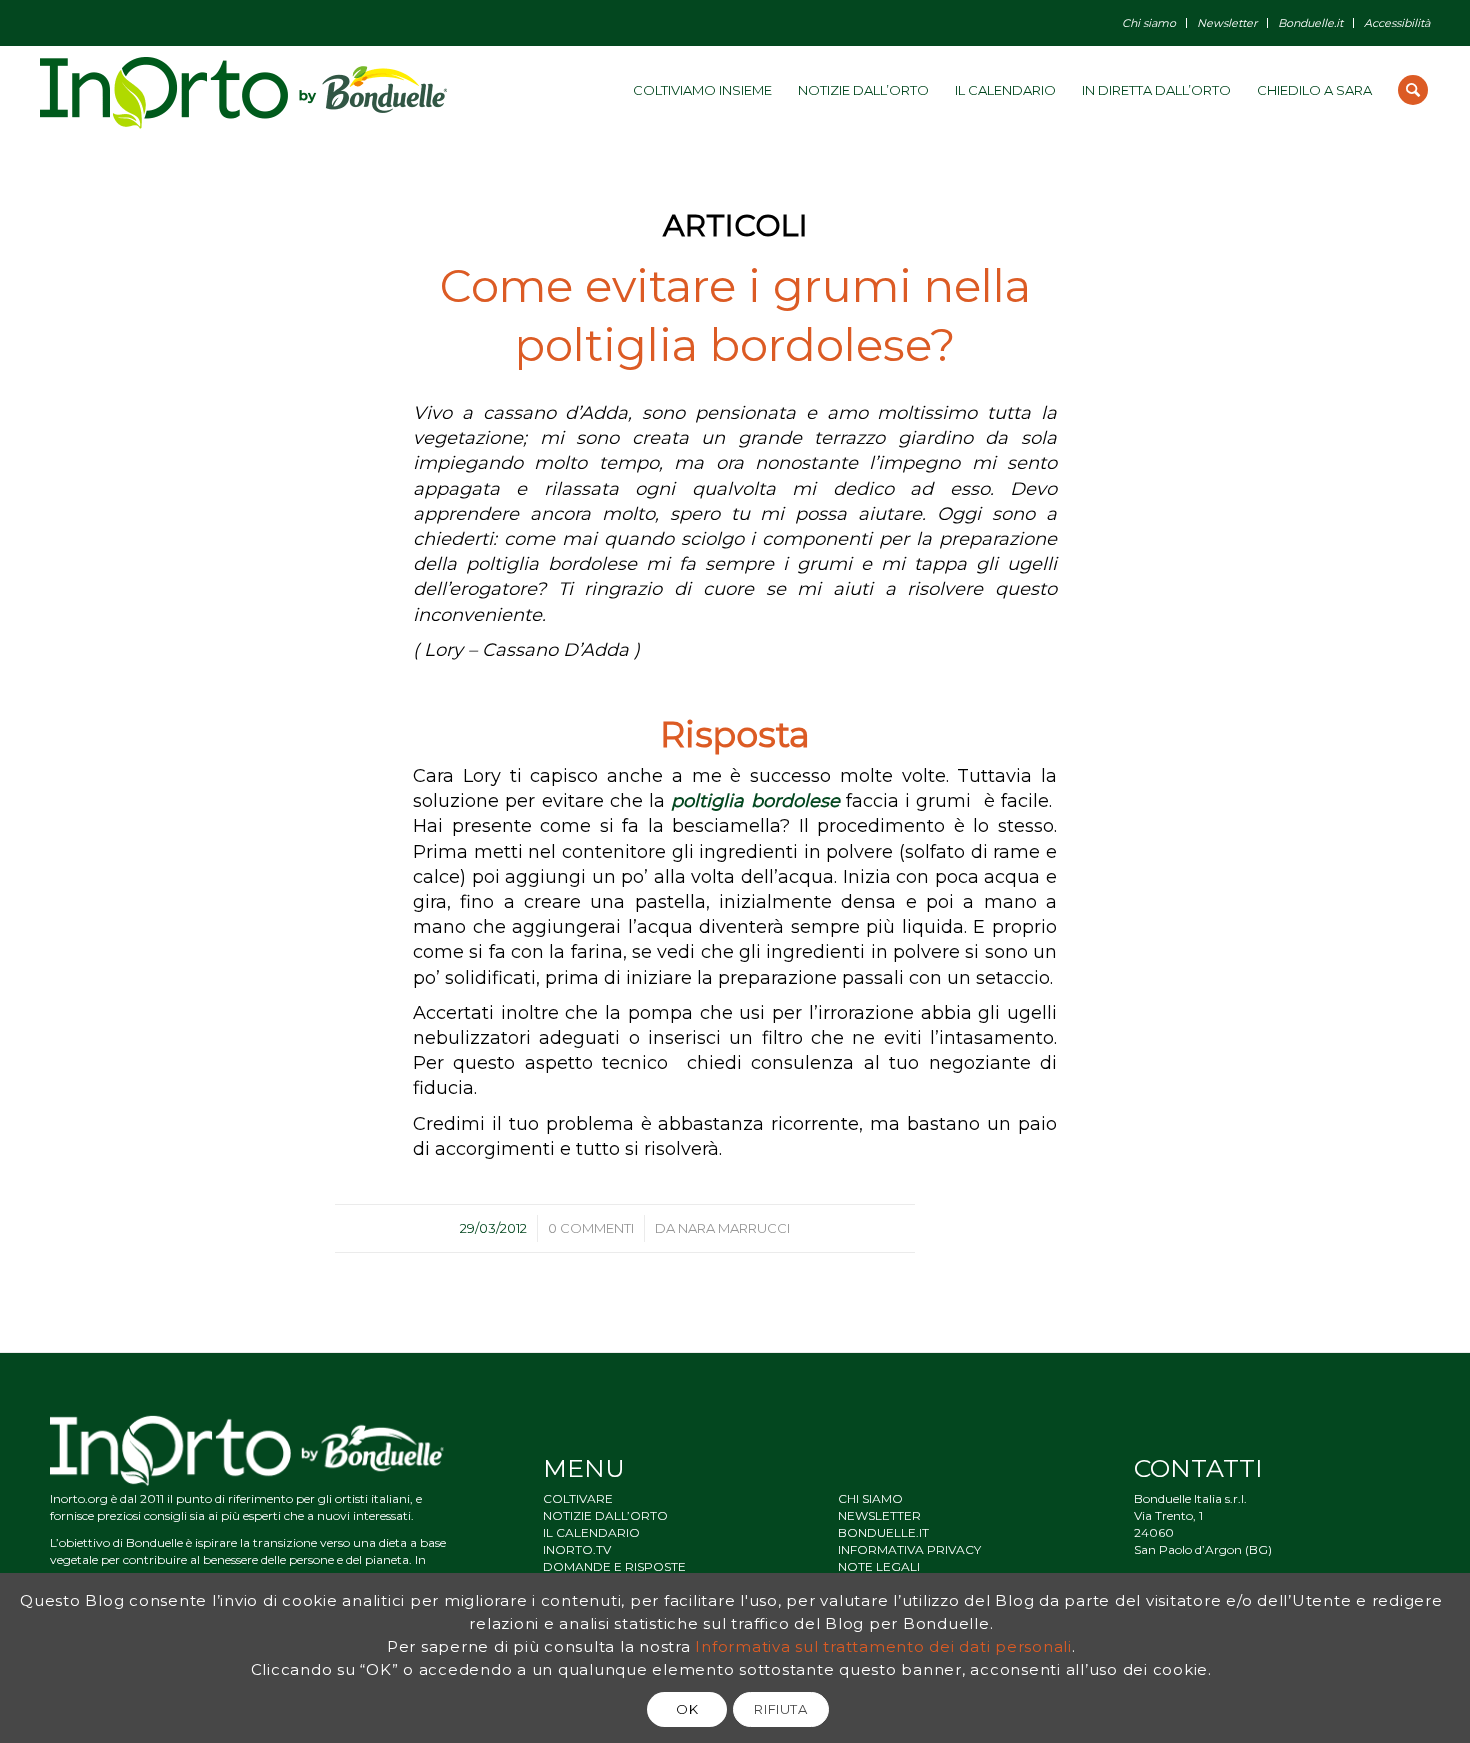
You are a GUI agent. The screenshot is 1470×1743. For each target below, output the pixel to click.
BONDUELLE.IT (883, 1532)
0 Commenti (591, 1228)
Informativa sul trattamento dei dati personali (883, 1646)
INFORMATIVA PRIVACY (909, 1549)
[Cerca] (1413, 90)
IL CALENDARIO (591, 1532)
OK (687, 1709)
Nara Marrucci (734, 1228)
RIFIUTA (781, 1709)
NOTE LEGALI (879, 1566)
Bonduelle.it (1310, 23)
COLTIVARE (578, 1498)
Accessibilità (1397, 23)
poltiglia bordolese (755, 801)
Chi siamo (1149, 23)
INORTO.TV (577, 1549)
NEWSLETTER (879, 1515)
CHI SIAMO (870, 1498)
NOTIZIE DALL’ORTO (605, 1515)
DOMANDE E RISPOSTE (614, 1566)
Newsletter (1227, 23)
